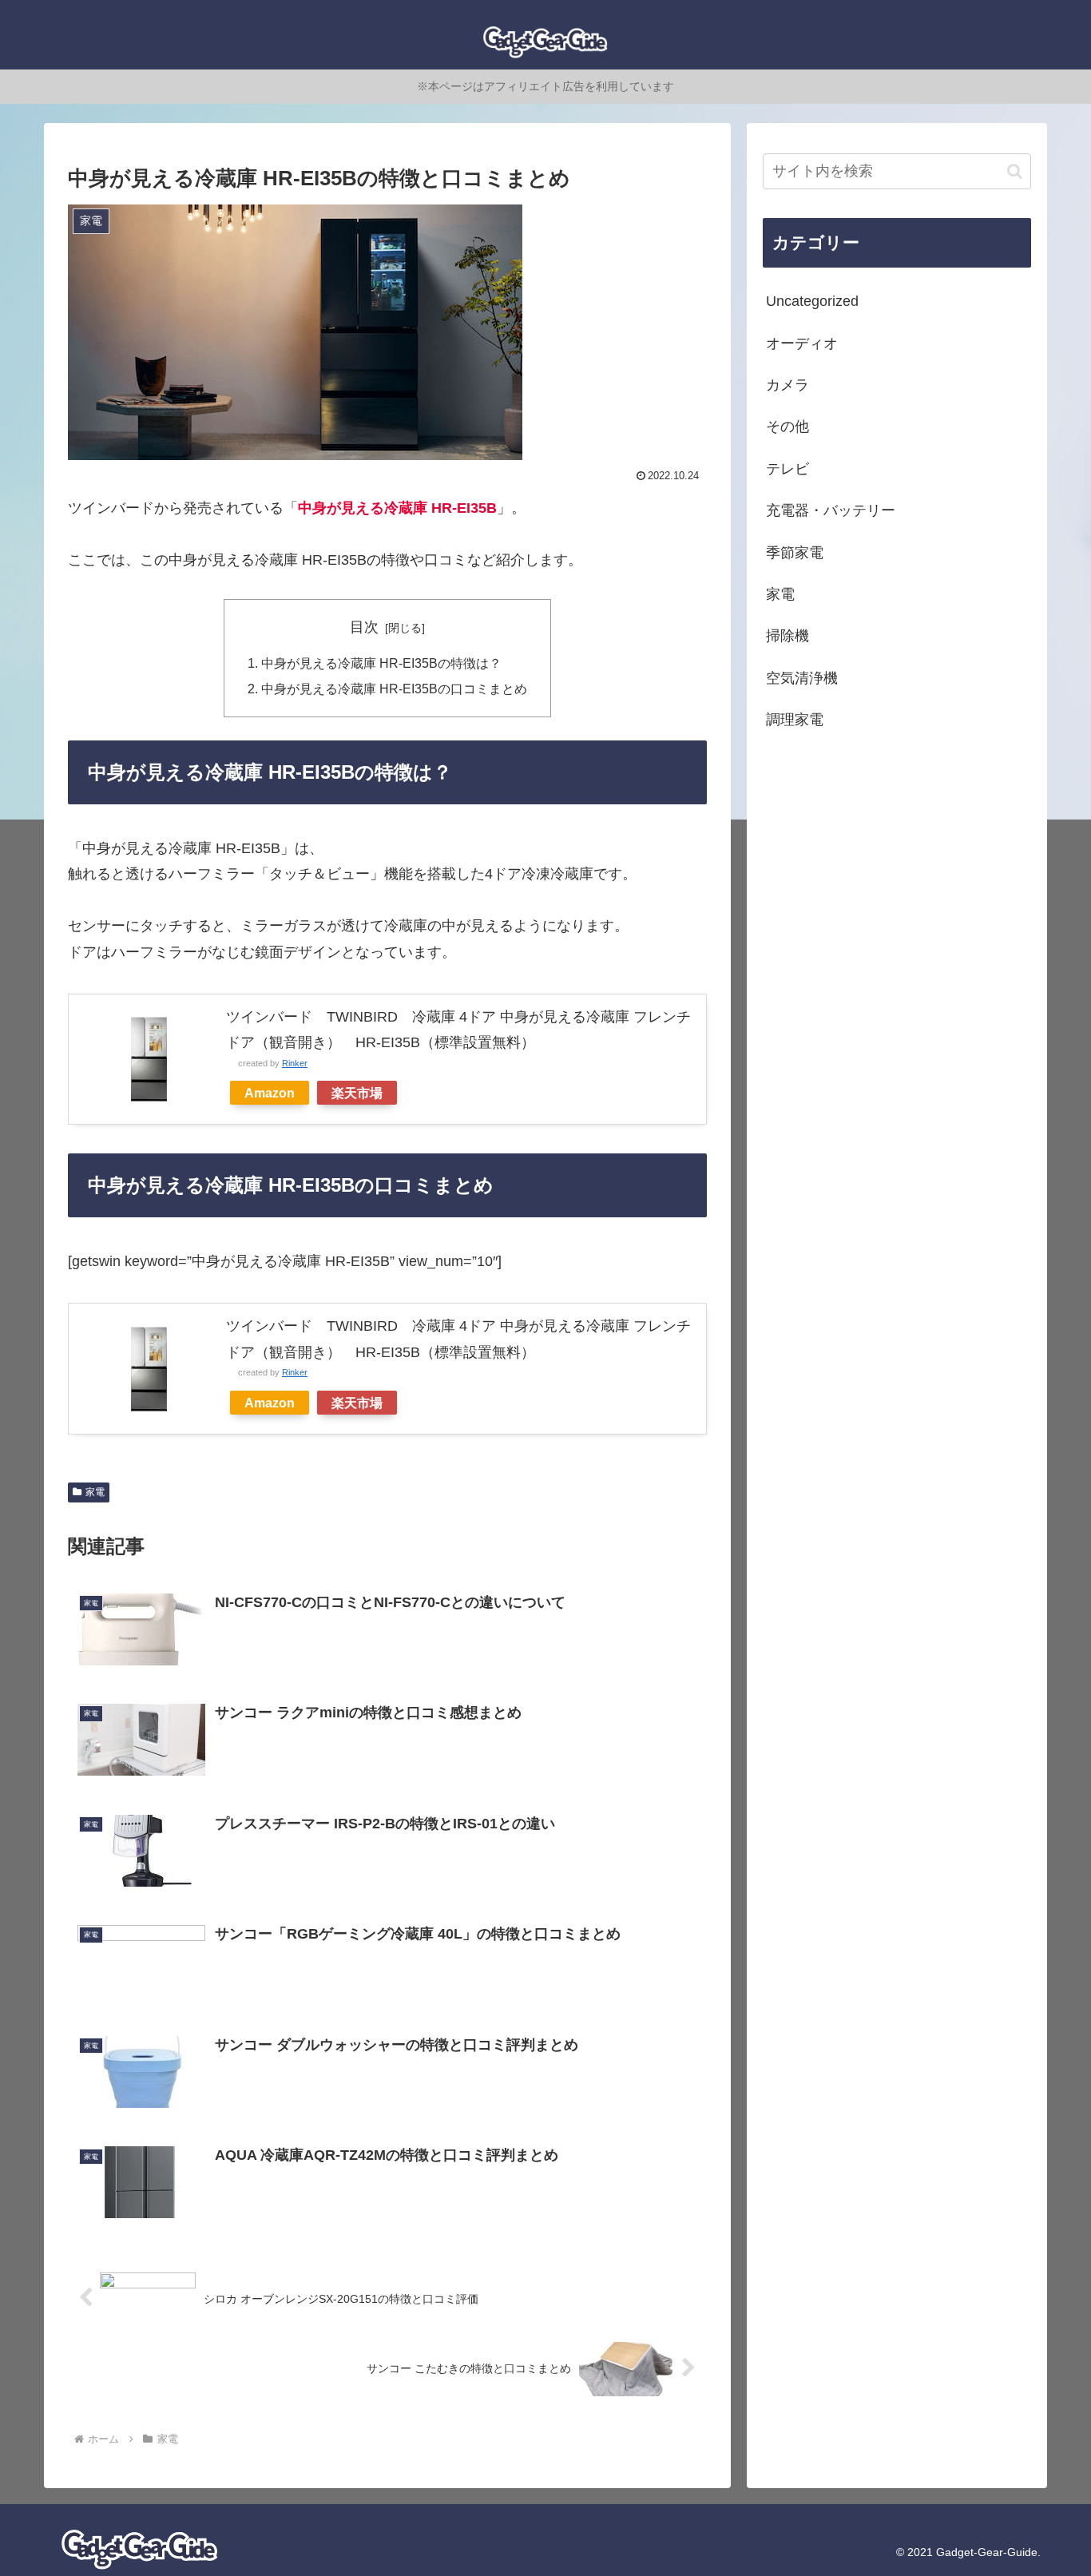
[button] (1015, 171)
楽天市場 (357, 1093)
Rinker (295, 1063)
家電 (95, 1492)
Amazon (270, 1093)
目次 (364, 627)
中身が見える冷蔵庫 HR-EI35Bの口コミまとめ (394, 689)
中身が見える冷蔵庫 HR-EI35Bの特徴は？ (381, 663)
